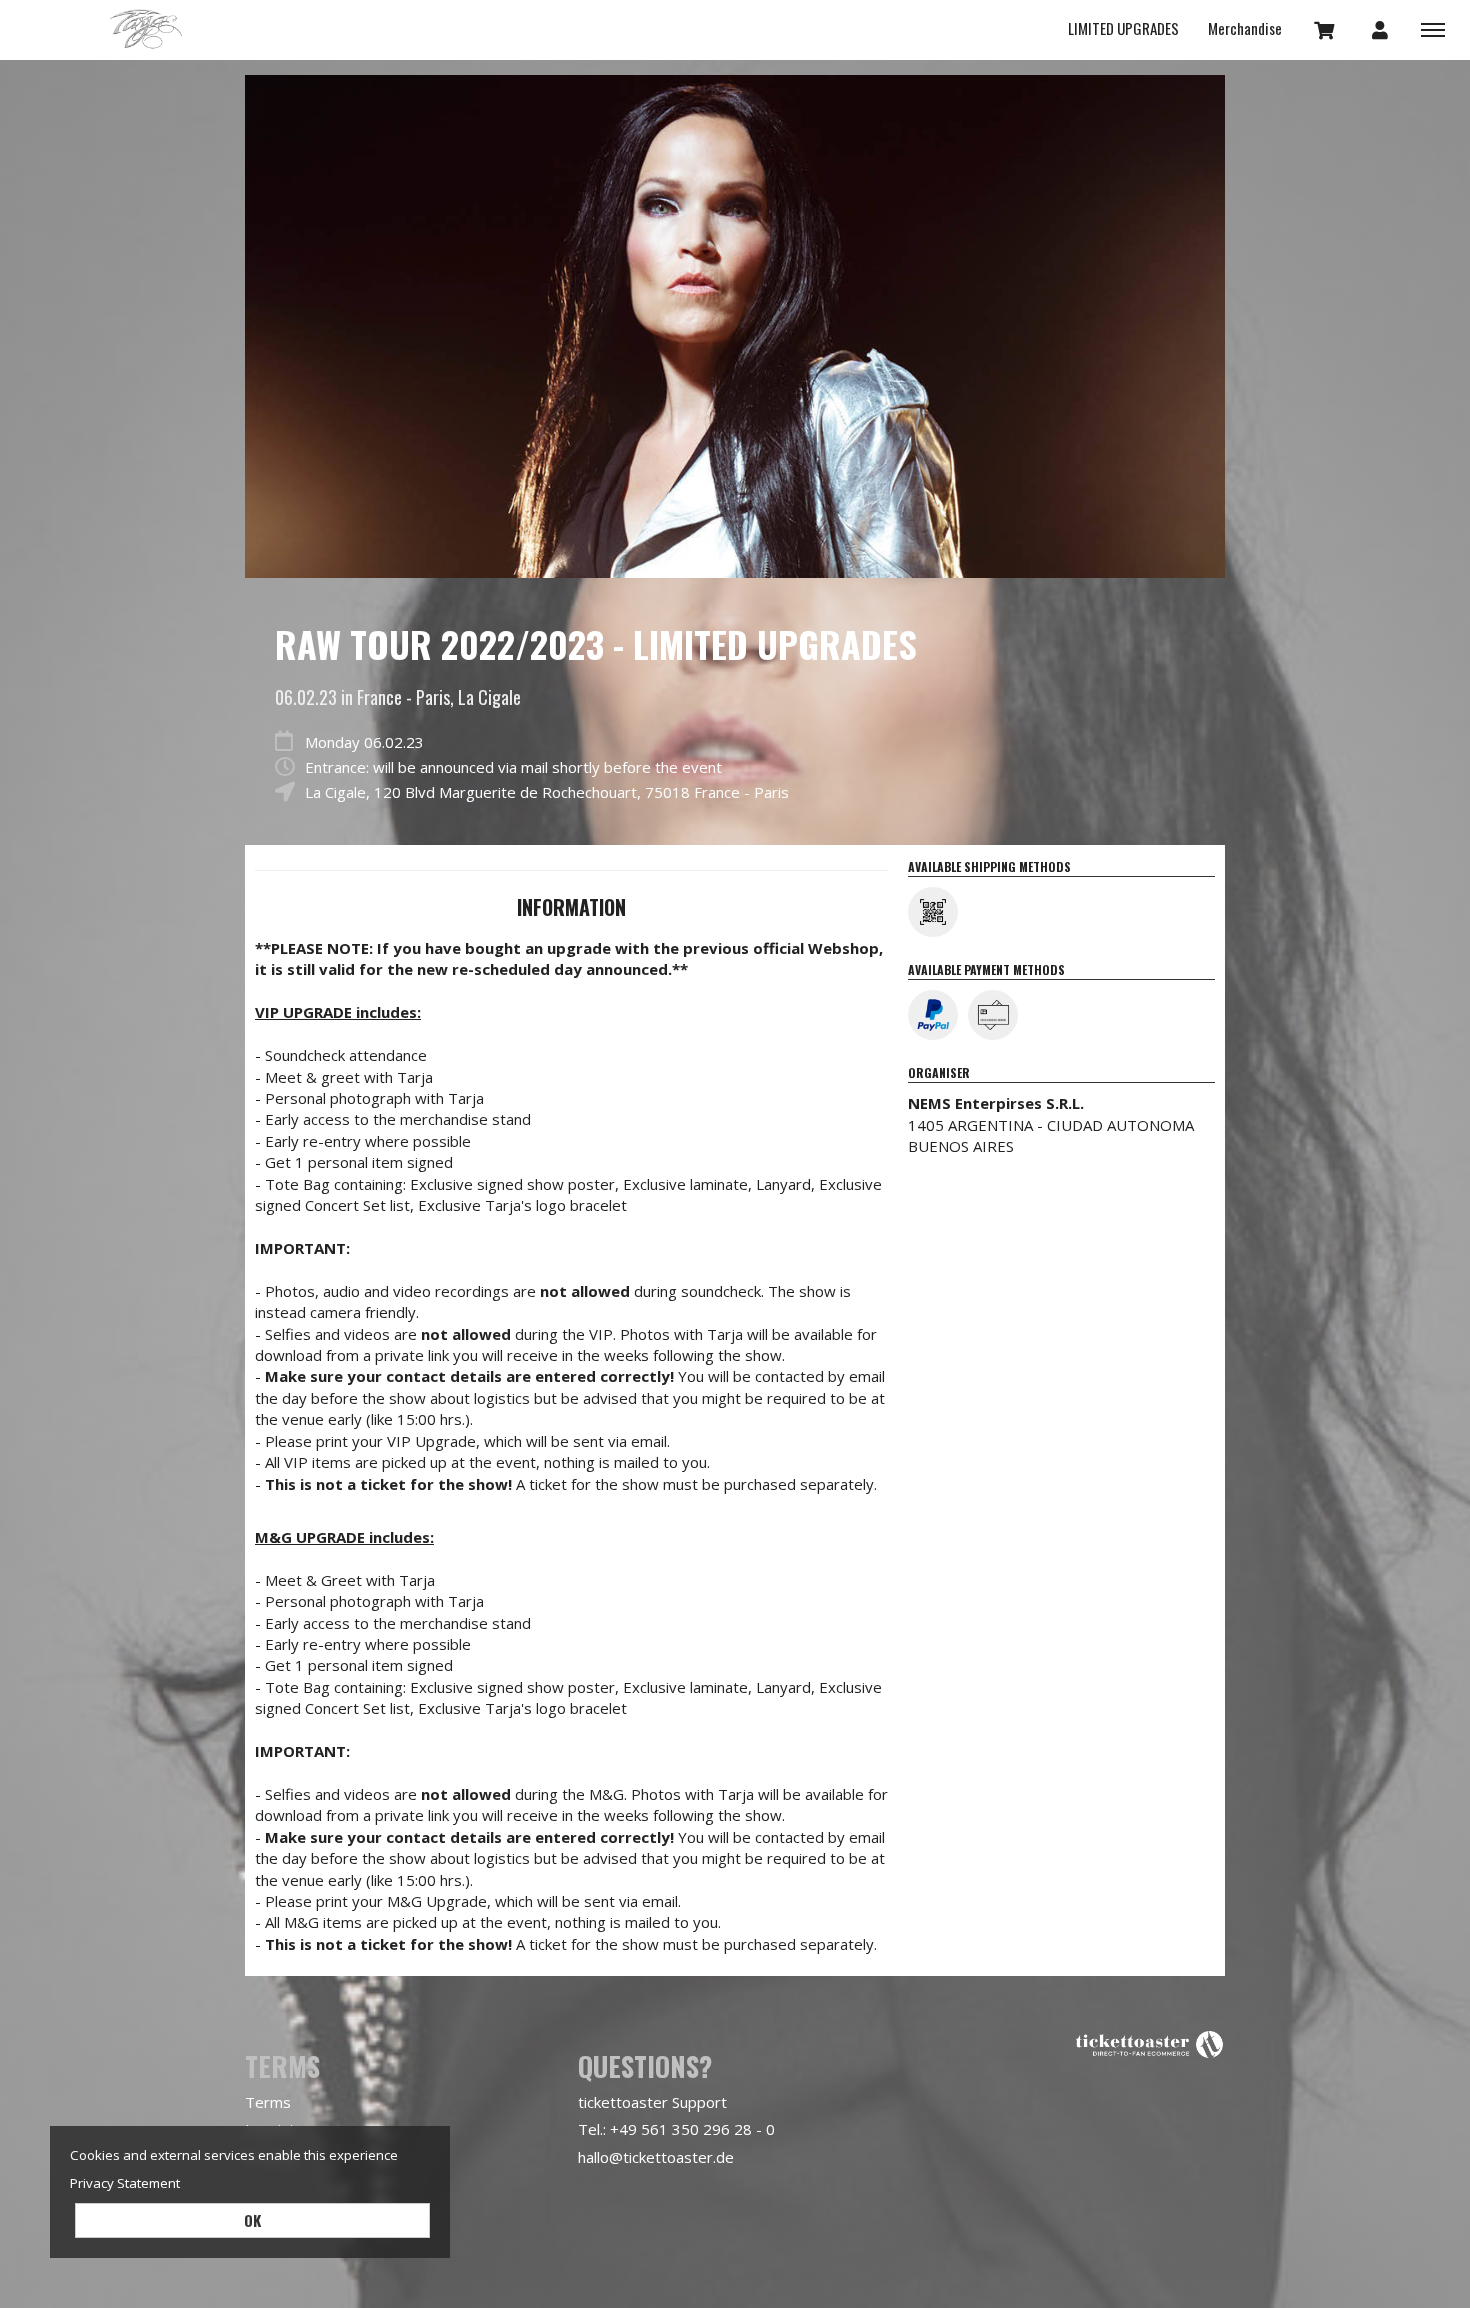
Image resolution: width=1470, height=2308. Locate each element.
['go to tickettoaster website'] (1150, 2042)
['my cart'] (1325, 29)
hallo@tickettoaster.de (656, 2157)
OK (252, 2220)
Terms (268, 2102)
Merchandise (1245, 28)
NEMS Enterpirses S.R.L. (996, 1103)
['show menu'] (1433, 29)
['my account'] (1380, 29)
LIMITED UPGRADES (1123, 28)
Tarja (145, 30)
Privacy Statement (125, 2183)
